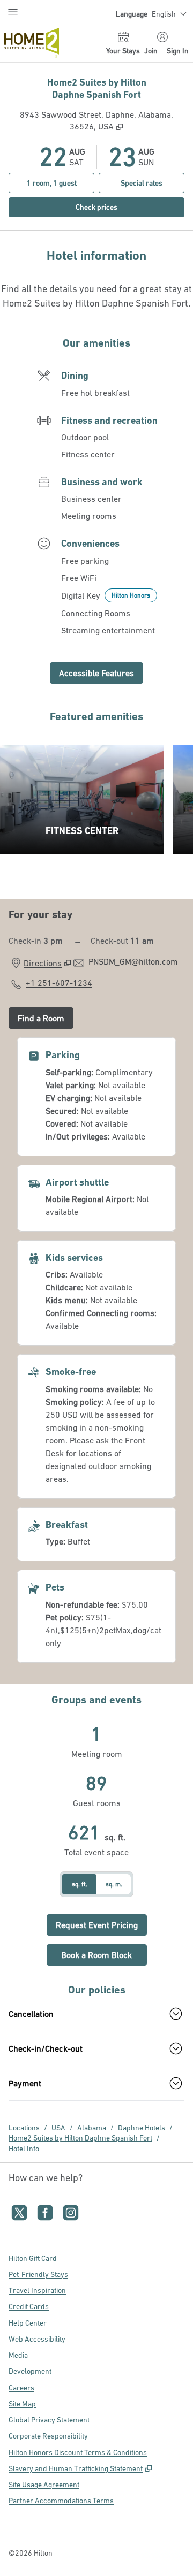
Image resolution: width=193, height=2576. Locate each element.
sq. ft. (80, 1884)
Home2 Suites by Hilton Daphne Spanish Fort (80, 2138)
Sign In (178, 51)
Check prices (120, 207)
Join (151, 51)
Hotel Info (24, 2149)
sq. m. (114, 1884)
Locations (24, 2128)
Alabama (92, 2128)
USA (58, 2128)
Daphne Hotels (142, 2128)
